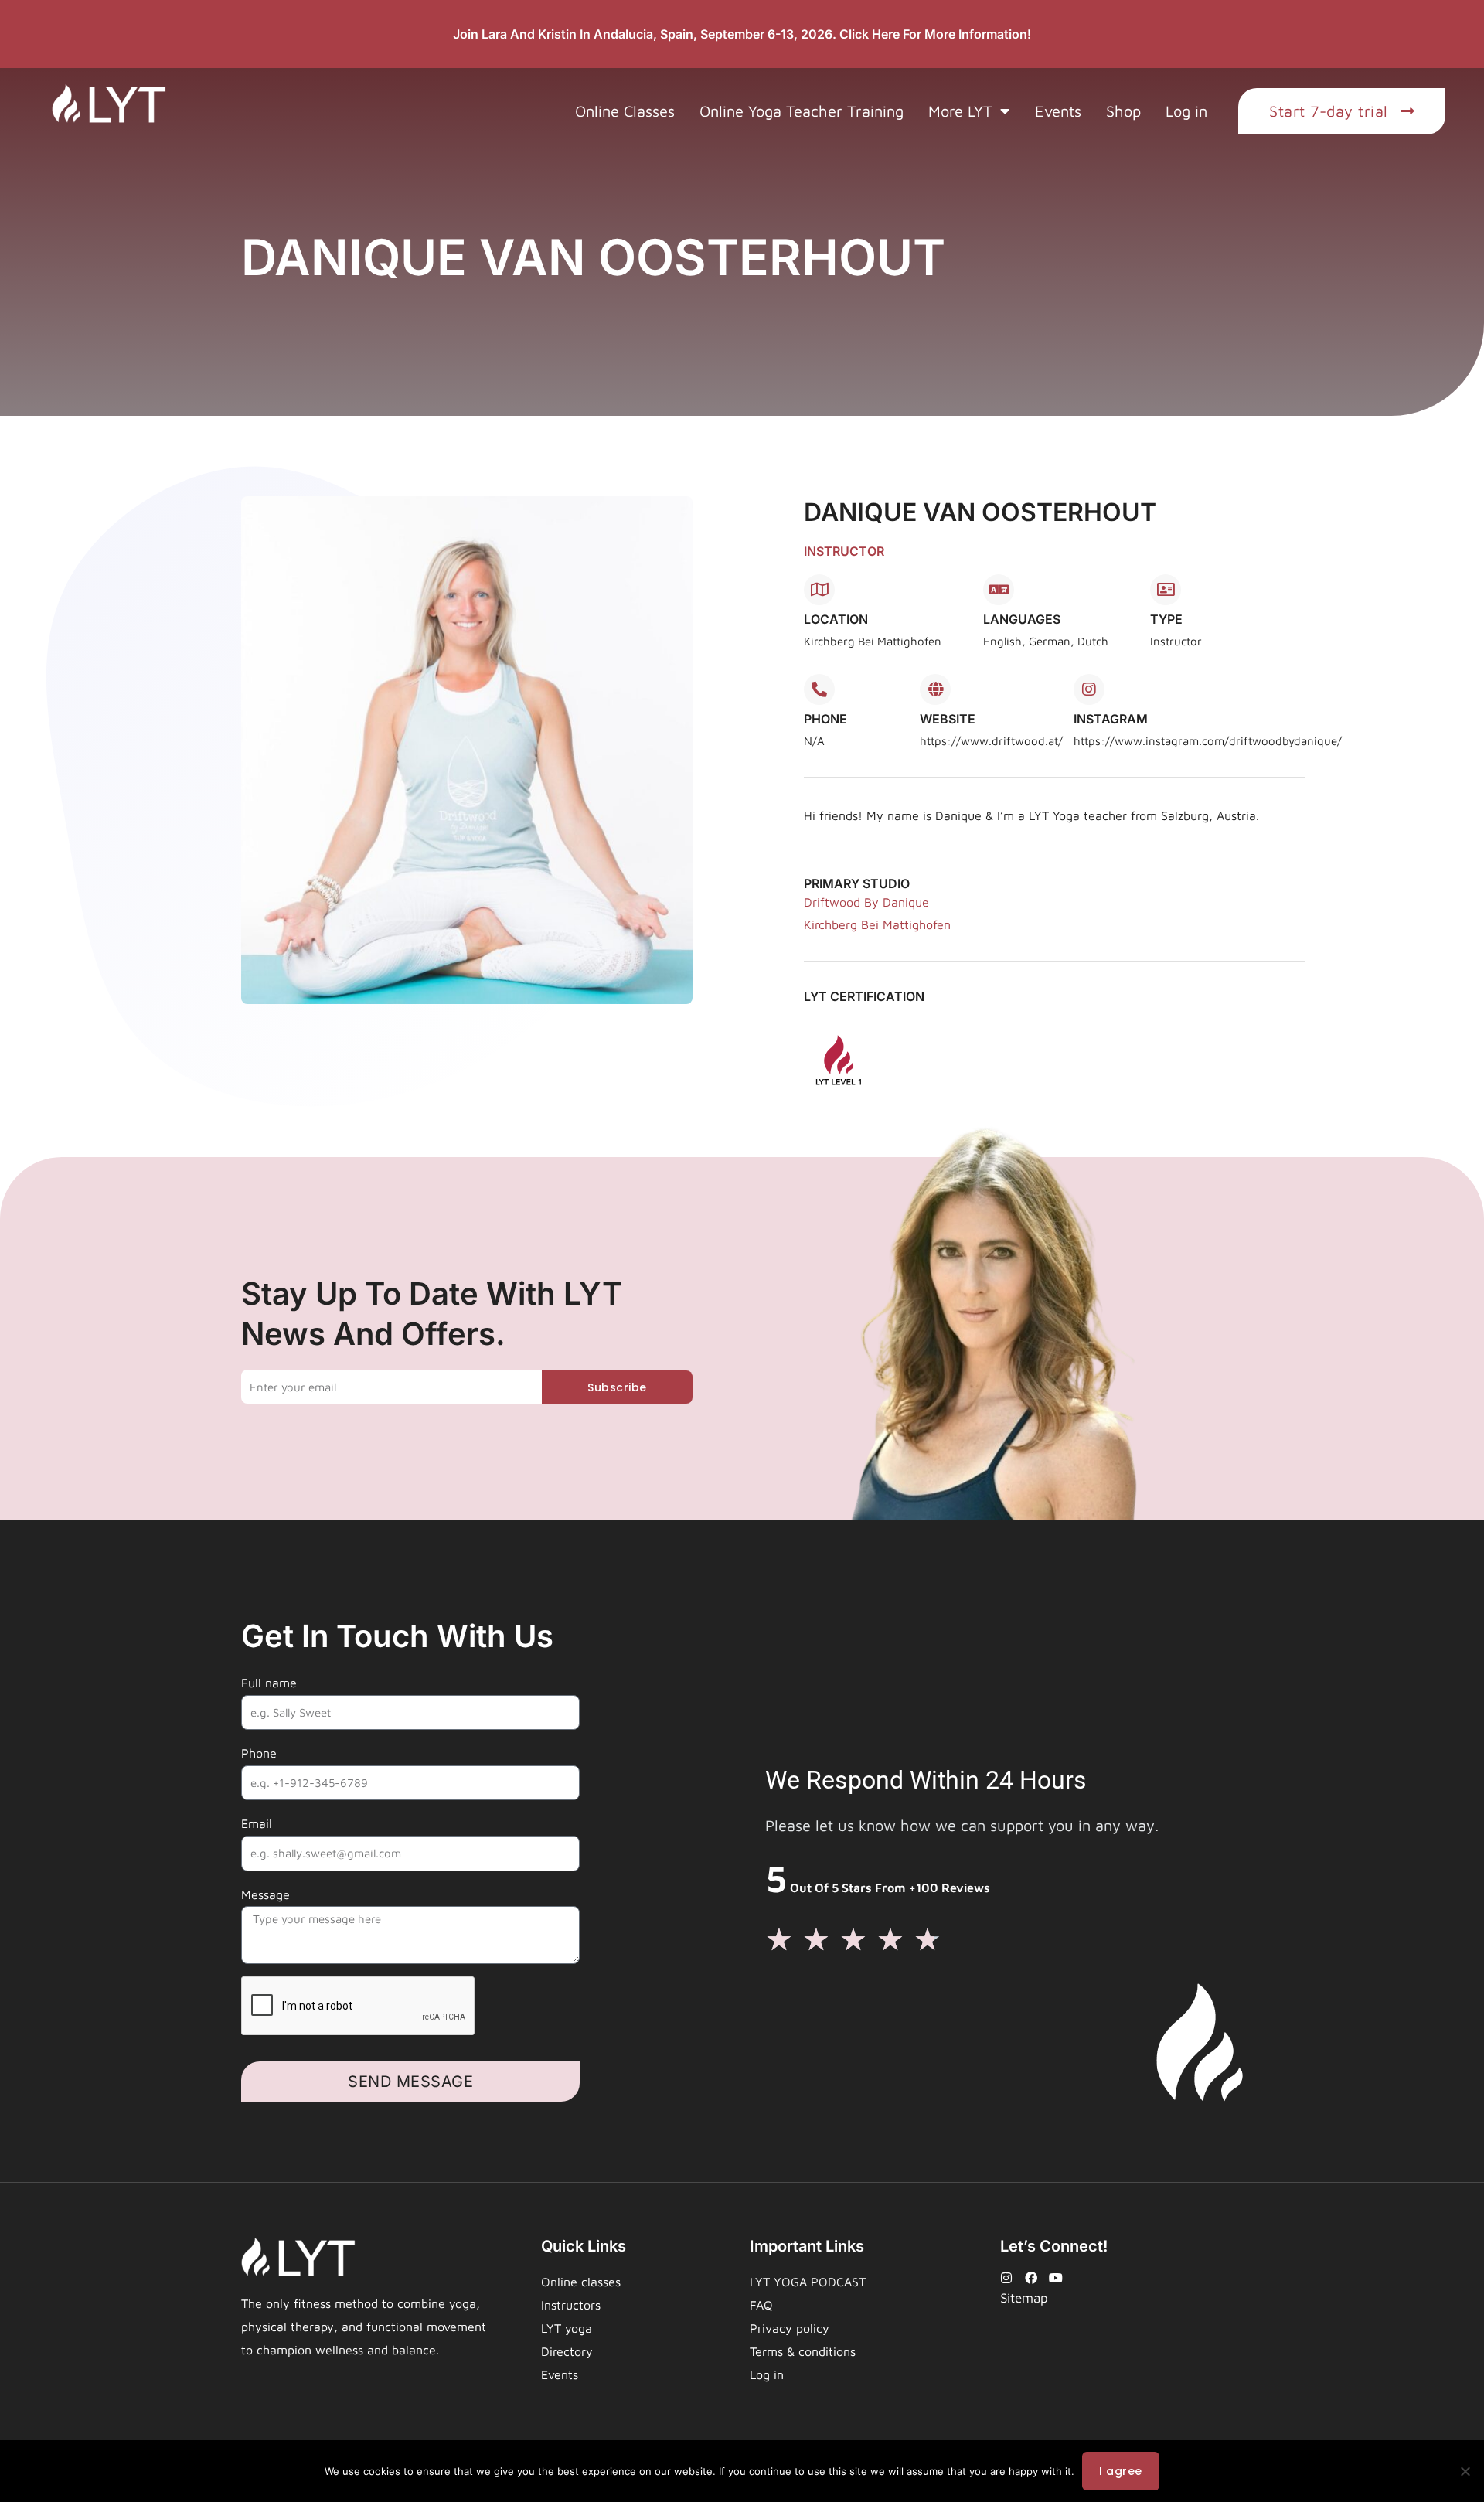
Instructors (571, 2305)
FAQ (761, 2305)
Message (265, 1894)
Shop (1123, 111)
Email (257, 1823)
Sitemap (1024, 2298)
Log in (1186, 111)
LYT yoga (567, 2328)
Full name (269, 1683)
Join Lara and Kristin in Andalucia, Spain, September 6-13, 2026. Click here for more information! (742, 34)
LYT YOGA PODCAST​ (808, 2282)
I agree (1121, 2471)
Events (1058, 111)
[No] (1465, 2471)
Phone (259, 1753)
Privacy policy (790, 2328)
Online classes (581, 2282)
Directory (567, 2351)
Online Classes (625, 111)
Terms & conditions (803, 2351)
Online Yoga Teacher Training (802, 111)
